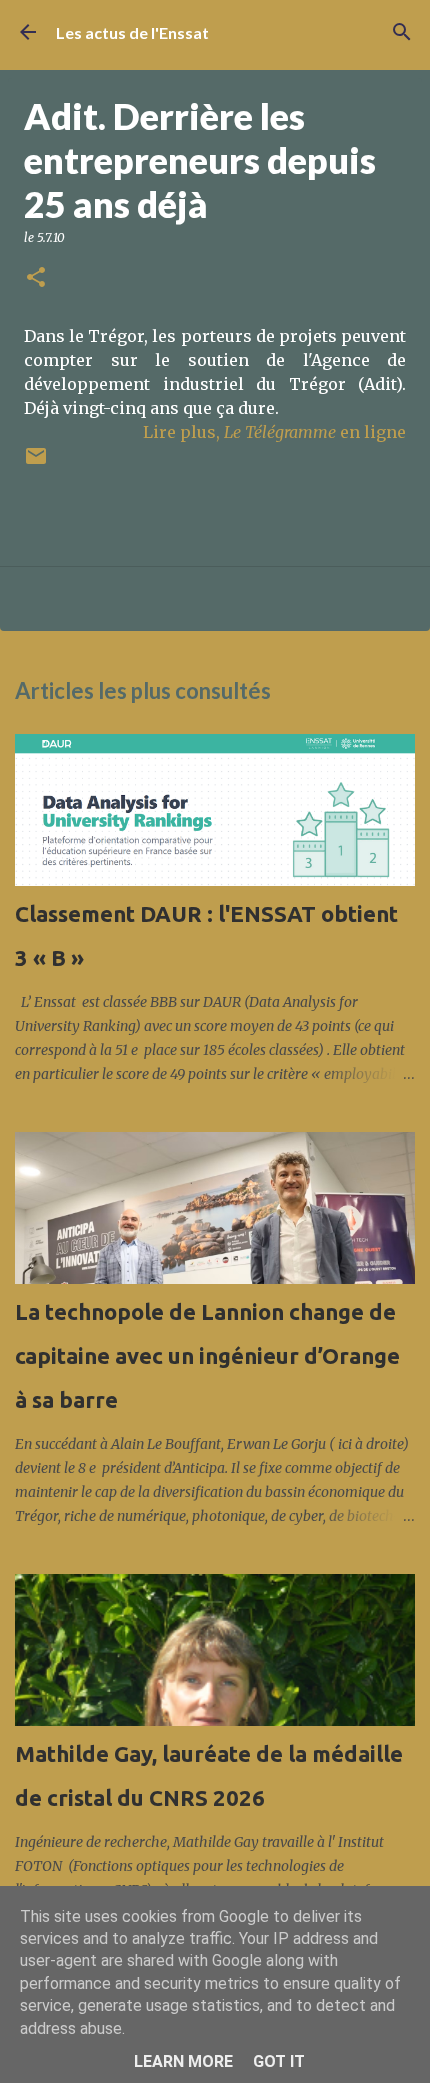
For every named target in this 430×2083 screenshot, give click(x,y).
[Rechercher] (402, 32)
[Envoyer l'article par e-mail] (36, 463)
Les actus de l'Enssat (132, 32)
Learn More (183, 2061)
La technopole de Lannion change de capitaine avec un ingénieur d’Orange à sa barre (207, 1355)
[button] (36, 278)
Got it (279, 2061)
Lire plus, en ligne (274, 432)
